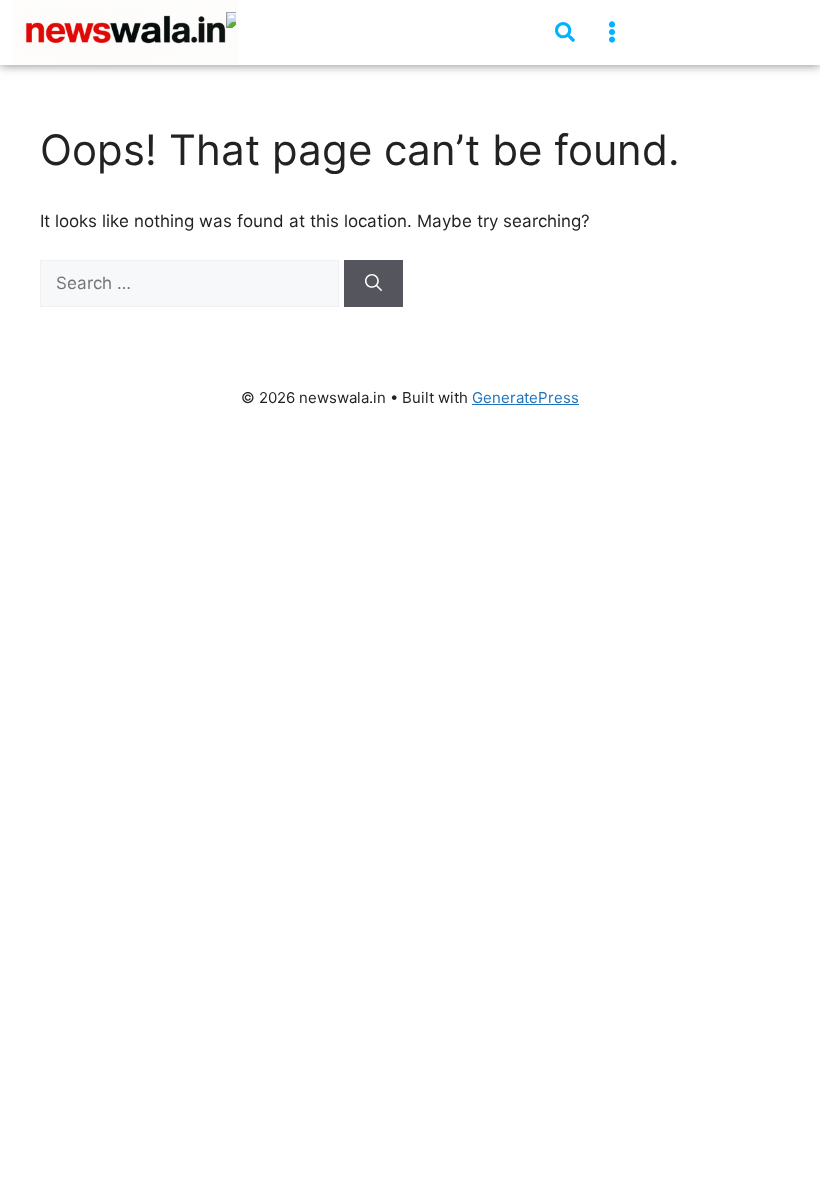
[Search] (373, 284)
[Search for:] (192, 283)
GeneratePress (525, 397)
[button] (611, 32)
